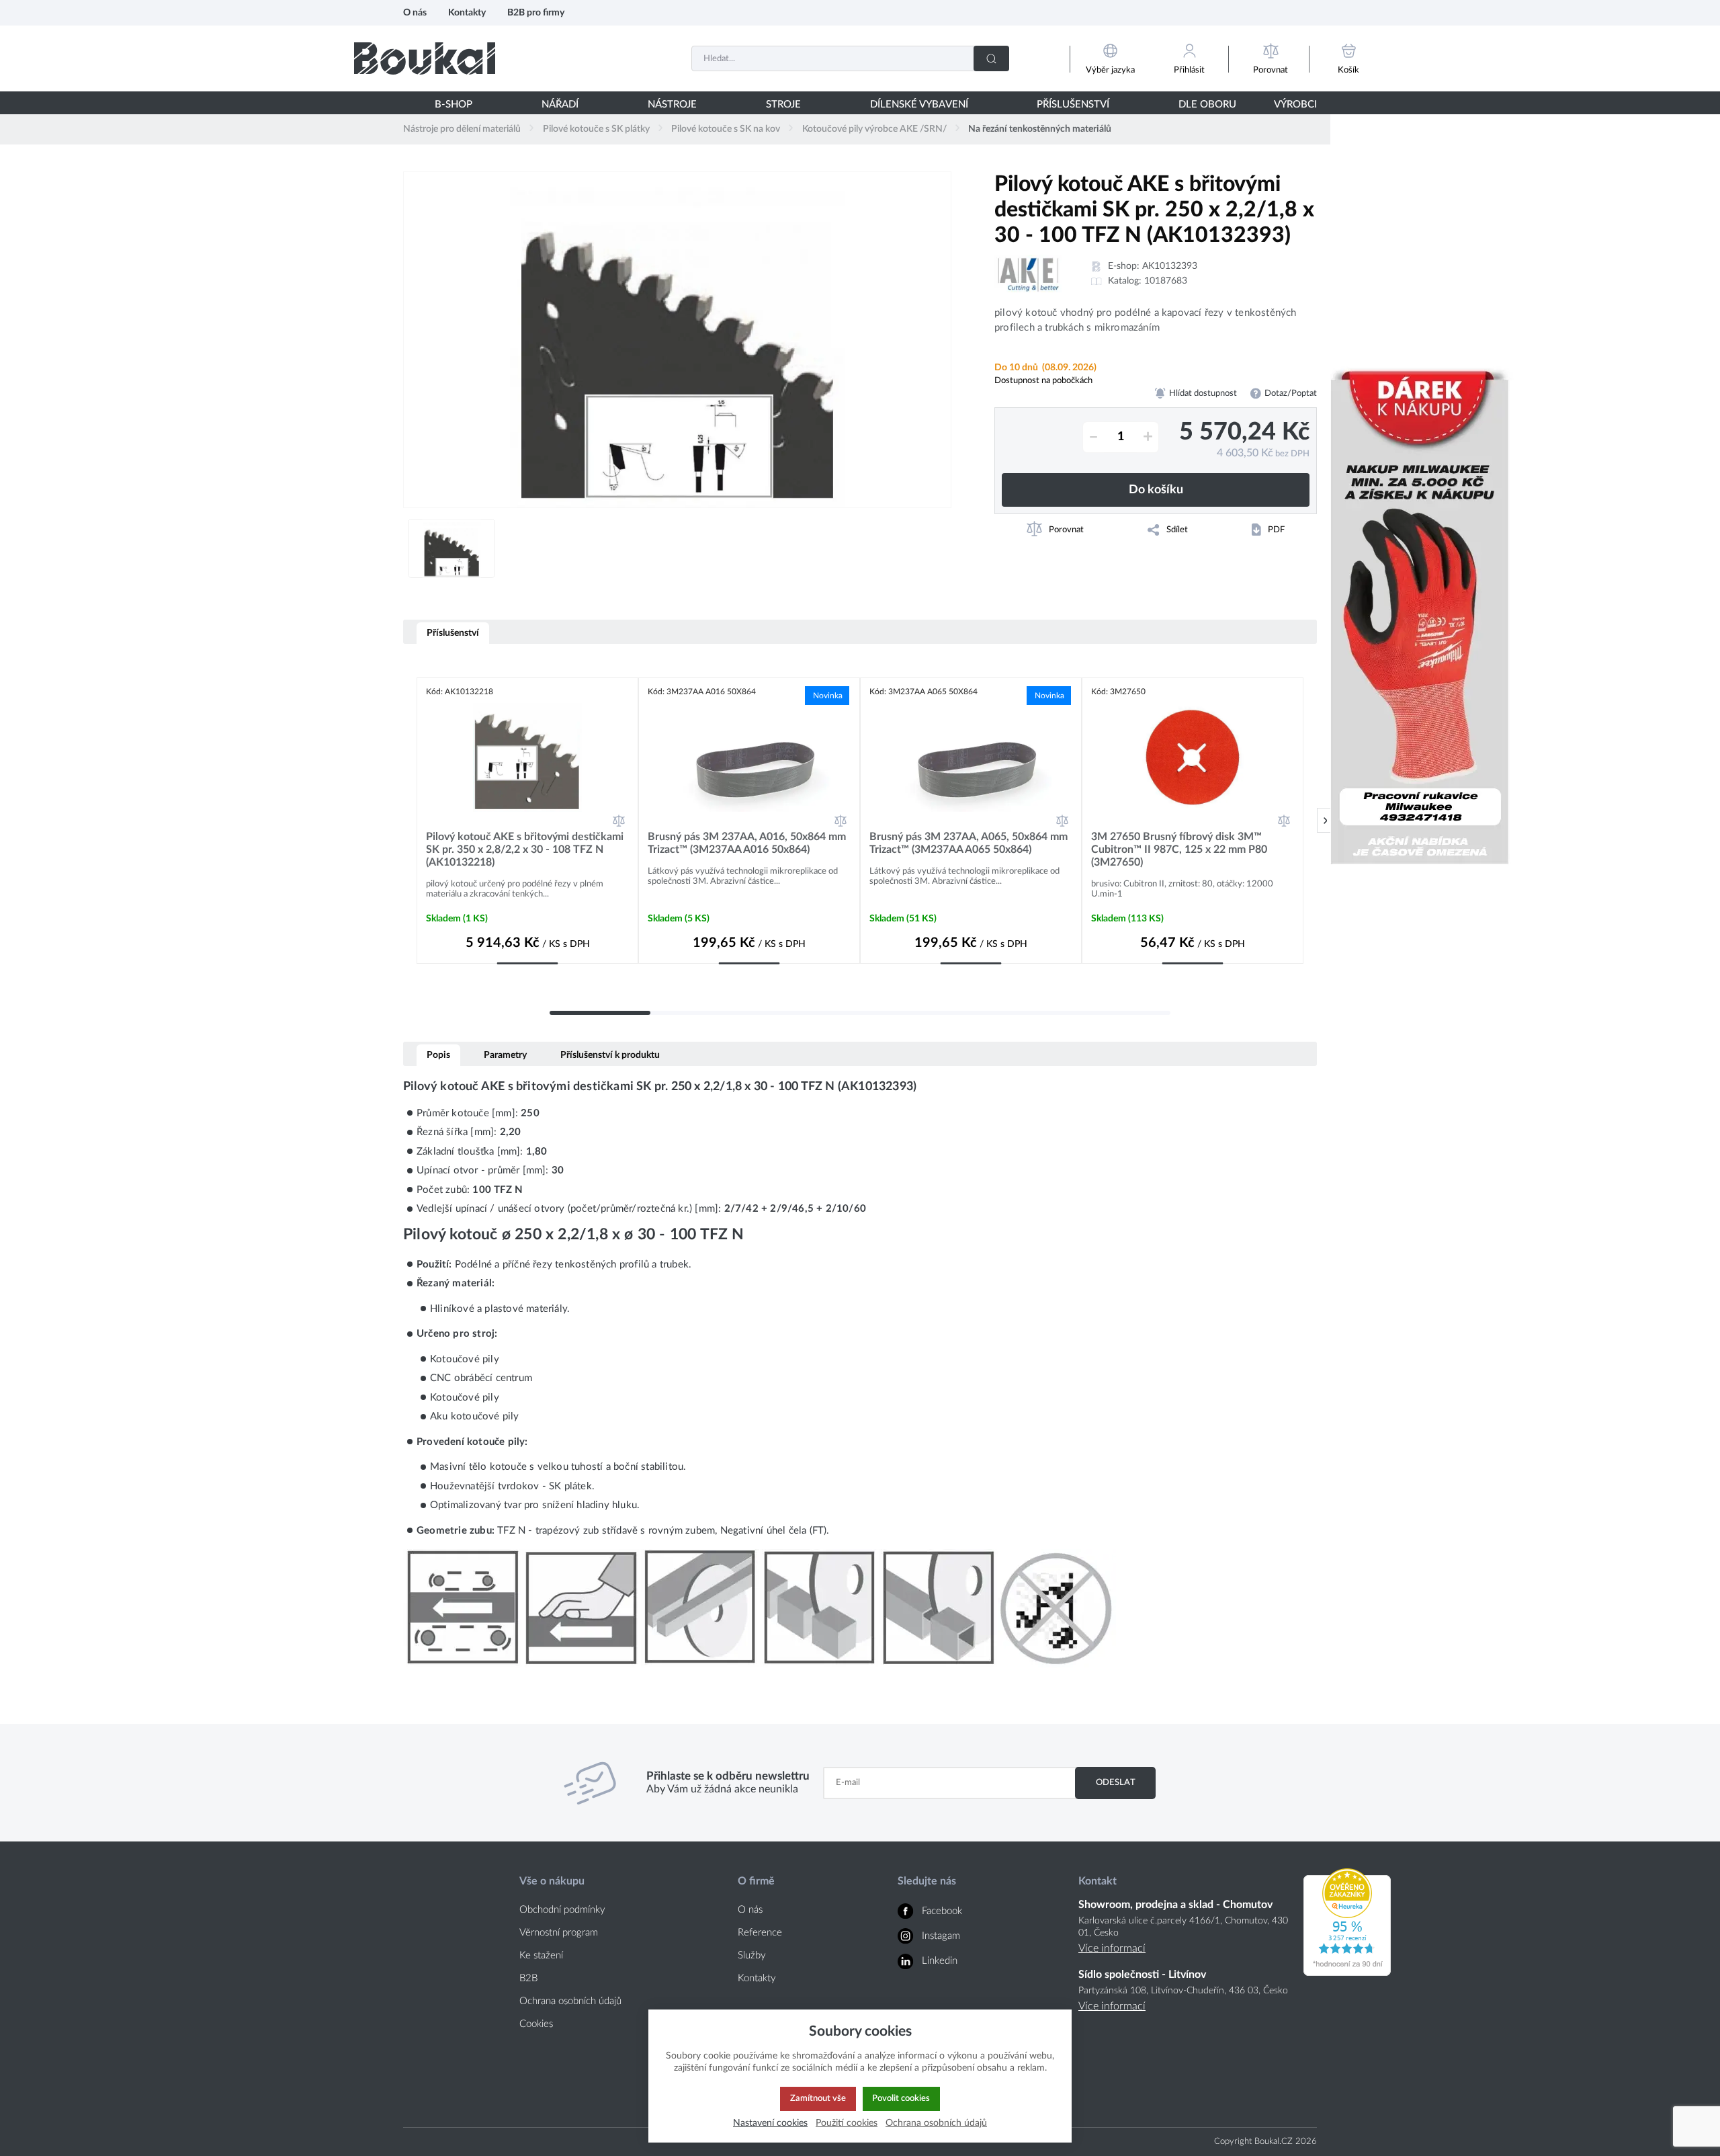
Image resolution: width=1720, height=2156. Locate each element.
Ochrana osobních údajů (570, 2001)
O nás (415, 12)
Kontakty (467, 12)
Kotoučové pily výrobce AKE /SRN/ (874, 129)
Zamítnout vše (818, 2098)
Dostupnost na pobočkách (1043, 380)
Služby (752, 1955)
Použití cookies (847, 2123)
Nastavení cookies (770, 2123)
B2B (528, 1978)
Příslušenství (453, 633)
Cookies (536, 2024)
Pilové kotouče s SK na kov (726, 129)
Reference (760, 1933)
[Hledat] (991, 58)
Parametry (505, 1055)
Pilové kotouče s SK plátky (596, 129)
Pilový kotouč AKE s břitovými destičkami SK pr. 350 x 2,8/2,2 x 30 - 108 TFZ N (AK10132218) (525, 849)
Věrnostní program (559, 1933)
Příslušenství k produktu (610, 1055)
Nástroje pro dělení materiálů (462, 129)
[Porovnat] (619, 821)
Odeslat (1116, 1782)
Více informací (1112, 1948)
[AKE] (1028, 274)
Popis (438, 1055)
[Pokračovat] (1325, 820)
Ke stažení (541, 1955)
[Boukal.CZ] (425, 58)
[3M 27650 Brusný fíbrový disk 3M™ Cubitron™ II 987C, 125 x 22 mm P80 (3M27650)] (1193, 757)
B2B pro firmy (536, 12)
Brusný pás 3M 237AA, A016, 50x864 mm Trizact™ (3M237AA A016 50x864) (747, 843)
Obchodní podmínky (562, 1910)
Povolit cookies (901, 2098)
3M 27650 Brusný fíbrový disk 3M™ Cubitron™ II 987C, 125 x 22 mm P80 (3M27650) (1179, 849)
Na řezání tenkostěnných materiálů (1040, 129)
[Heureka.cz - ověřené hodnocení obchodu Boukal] (1347, 1973)
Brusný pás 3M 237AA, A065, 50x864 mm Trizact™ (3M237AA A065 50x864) (969, 843)
